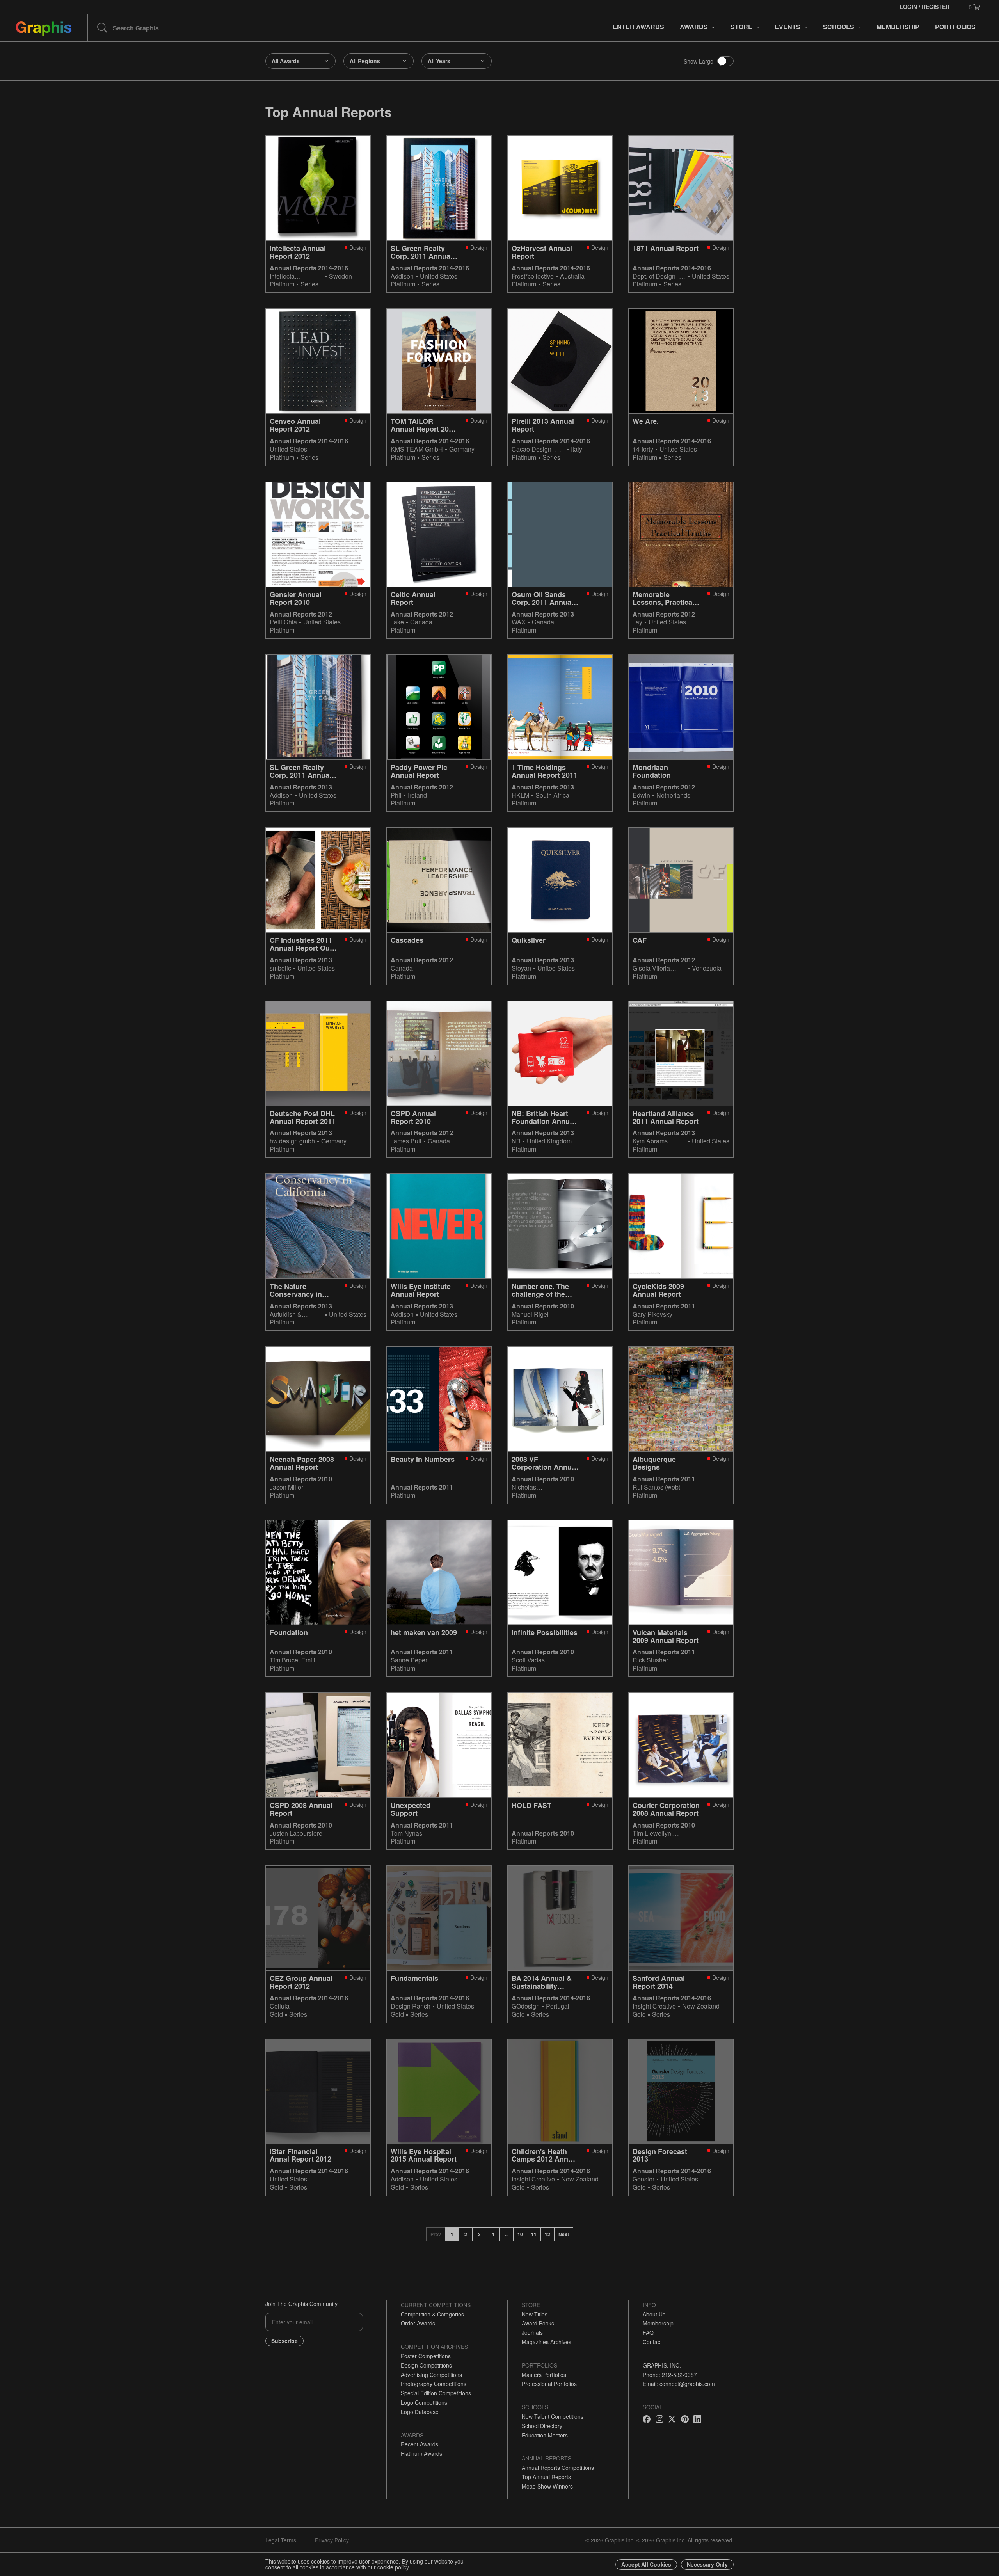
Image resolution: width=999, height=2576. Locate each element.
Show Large (699, 61)
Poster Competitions (426, 2356)
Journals (532, 2332)
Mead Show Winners (547, 2486)
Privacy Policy (332, 2540)
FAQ (648, 2332)
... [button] (507, 2234)
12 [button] (547, 2234)
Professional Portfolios (549, 2384)
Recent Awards (420, 2444)
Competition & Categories (432, 2314)
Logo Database (420, 2412)
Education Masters (545, 2435)
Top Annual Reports (546, 2477)
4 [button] (493, 2234)
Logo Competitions (424, 2402)
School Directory (542, 2426)
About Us (654, 2314)
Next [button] (564, 2234)
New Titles (535, 2314)
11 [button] (534, 2234)
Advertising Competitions (431, 2375)
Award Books (538, 2323)
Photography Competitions (434, 2384)
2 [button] (466, 2234)
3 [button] (479, 2234)
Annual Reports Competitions (558, 2468)
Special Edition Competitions (436, 2393)
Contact (652, 2342)
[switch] (725, 61)
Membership (658, 2323)
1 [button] (452, 2234)
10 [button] (520, 2234)
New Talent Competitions (553, 2416)
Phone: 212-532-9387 (670, 2375)
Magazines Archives (547, 2342)
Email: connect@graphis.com (679, 2384)
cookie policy (393, 2567)
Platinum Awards (421, 2453)
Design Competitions (426, 2365)
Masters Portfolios (544, 2375)
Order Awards (418, 2323)
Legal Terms (281, 2540)
